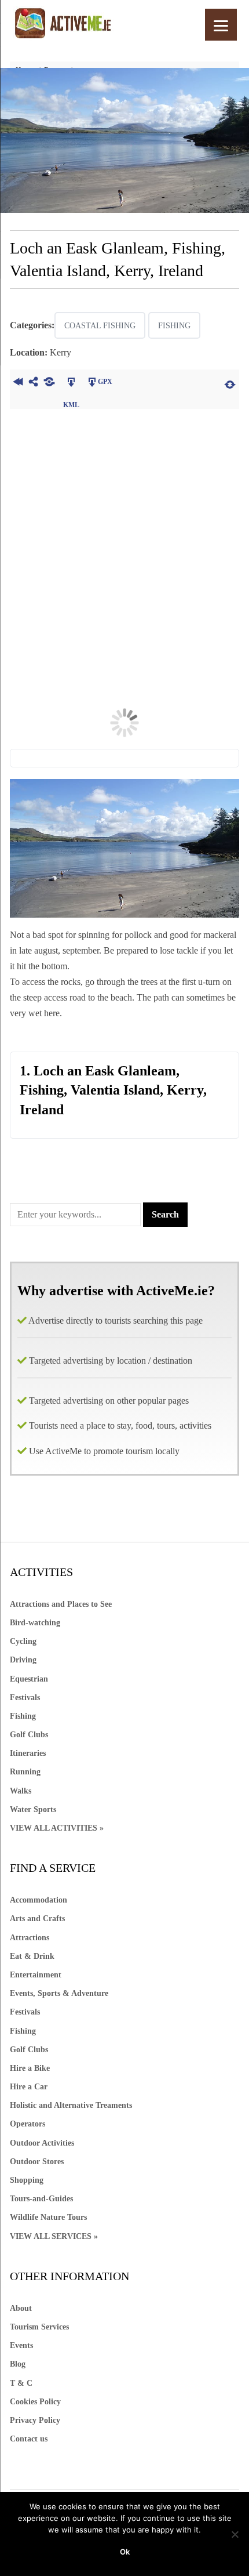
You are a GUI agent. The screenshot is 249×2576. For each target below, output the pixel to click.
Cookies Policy (35, 2402)
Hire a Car (29, 2087)
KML (71, 383)
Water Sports (33, 1809)
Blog (18, 2364)
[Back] (18, 383)
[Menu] (221, 25)
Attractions (30, 1938)
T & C (21, 2383)
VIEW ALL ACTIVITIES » (57, 1828)
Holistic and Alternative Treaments (71, 2105)
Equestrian (29, 1679)
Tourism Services (39, 2327)
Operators (28, 2124)
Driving (23, 1660)
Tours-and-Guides (41, 2199)
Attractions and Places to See (61, 1604)
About (21, 2308)
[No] (235, 2534)
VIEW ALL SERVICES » (54, 2236)
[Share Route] (33, 383)
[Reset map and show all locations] (230, 383)
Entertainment (36, 1975)
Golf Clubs (29, 1735)
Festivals (25, 1698)
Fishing (174, 326)
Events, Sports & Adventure (59, 1993)
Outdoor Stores (37, 2162)
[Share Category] (49, 383)
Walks (21, 1791)
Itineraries (28, 1753)
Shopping (27, 2180)
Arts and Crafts (37, 1919)
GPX (105, 382)
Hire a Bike (30, 2068)
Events (21, 2345)
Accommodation (39, 1900)
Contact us (29, 2439)
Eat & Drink (32, 1956)
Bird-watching (35, 1623)
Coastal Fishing (100, 326)
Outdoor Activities (42, 2143)
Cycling (23, 1641)
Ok (125, 2552)
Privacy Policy (35, 2420)
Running (25, 1772)
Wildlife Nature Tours (48, 2217)
